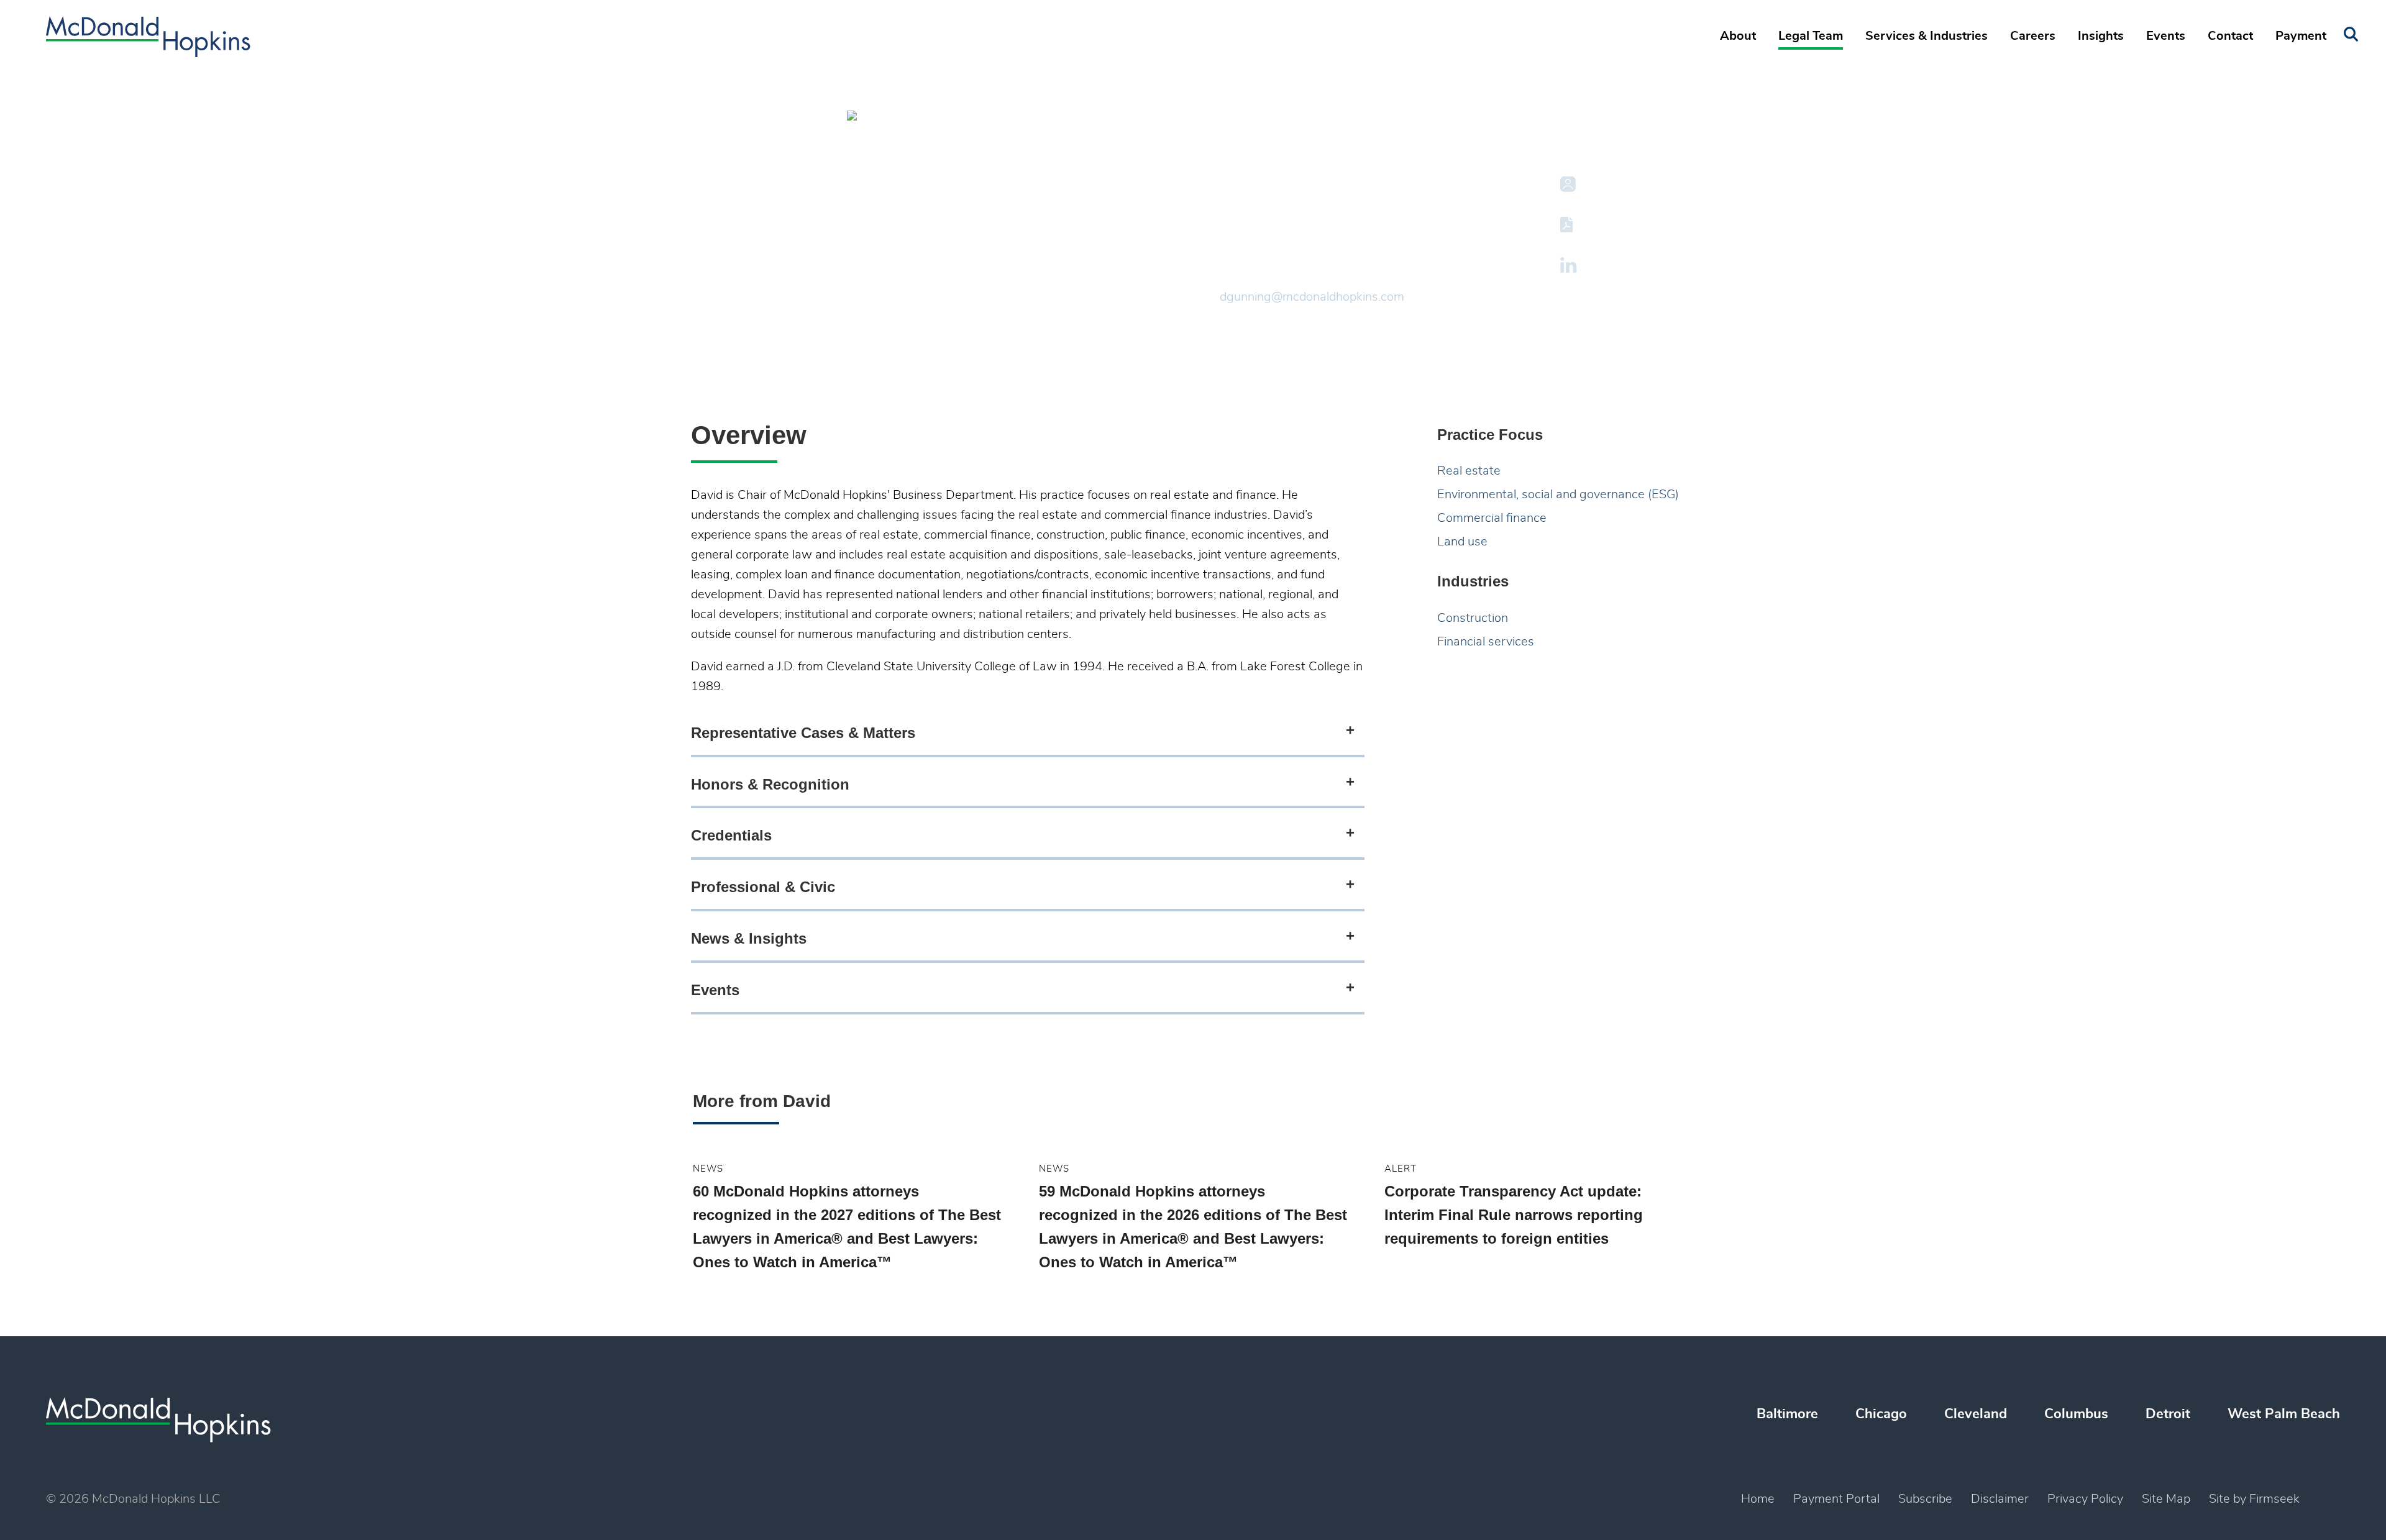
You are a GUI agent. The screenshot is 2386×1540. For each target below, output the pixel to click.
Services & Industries (1927, 36)
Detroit (2168, 1414)
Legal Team (1811, 36)
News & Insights (749, 938)
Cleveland (1250, 256)
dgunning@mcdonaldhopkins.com (1312, 297)
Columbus (2076, 1414)
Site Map (2166, 1499)
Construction (1473, 618)
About (1738, 36)
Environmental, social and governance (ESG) (1558, 494)
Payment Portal (1836, 1499)
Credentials (731, 835)
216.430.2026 (1259, 277)
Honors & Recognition (770, 784)
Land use (1462, 542)
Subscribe (1925, 1499)
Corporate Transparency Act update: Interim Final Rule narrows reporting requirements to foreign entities (1514, 1215)
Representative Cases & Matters (803, 733)
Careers (2033, 36)
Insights (2101, 36)
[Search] (2351, 34)
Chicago (1881, 1414)
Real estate (1469, 471)
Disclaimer (2000, 1499)
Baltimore (1787, 1414)
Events (2166, 36)
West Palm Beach (2284, 1414)
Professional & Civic (763, 887)
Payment (2301, 36)
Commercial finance (1492, 518)
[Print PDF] (1568, 225)
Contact (2230, 36)
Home (1758, 1499)
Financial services (1486, 642)
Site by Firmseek (2254, 1499)
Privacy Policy (2085, 1499)
